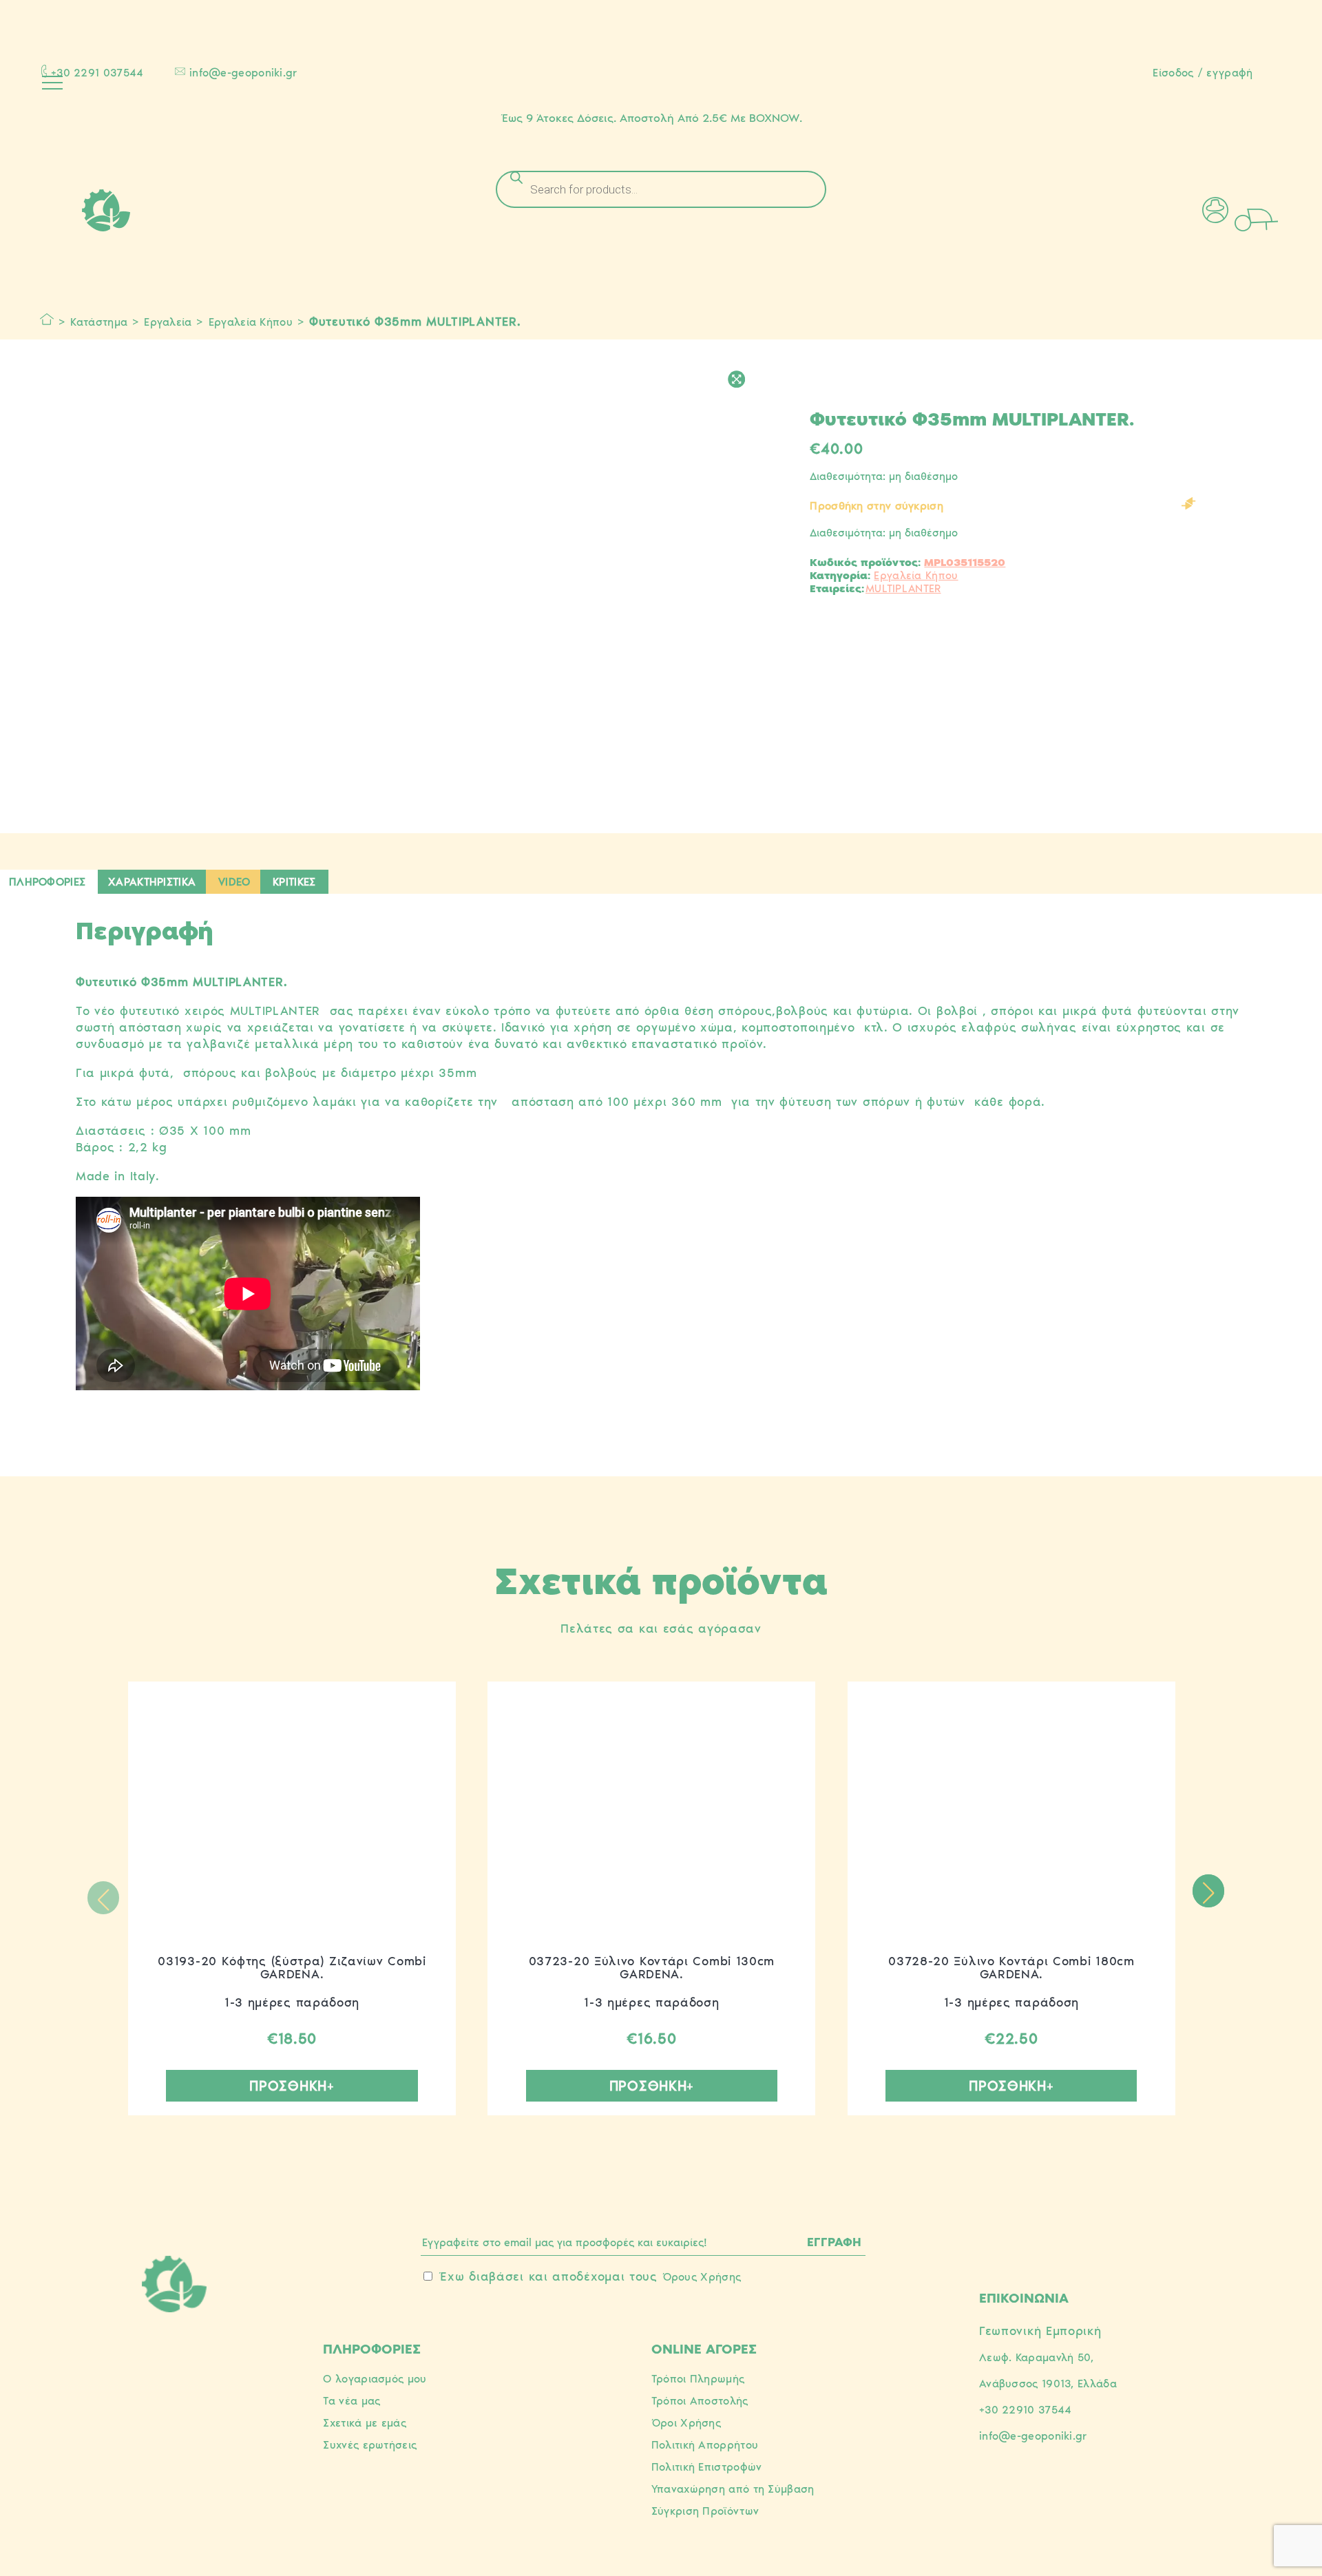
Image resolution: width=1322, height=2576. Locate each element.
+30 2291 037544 (97, 73)
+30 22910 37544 (1026, 2410)
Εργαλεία (168, 322)
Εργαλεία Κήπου (251, 322)
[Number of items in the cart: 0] (1275, 218)
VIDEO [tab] (234, 882)
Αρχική (47, 320)
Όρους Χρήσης (702, 2277)
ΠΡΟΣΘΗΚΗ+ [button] (292, 2086)
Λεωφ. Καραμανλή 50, (1037, 2357)
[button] (1208, 1891)
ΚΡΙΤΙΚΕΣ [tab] (294, 882)
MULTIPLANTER (903, 588)
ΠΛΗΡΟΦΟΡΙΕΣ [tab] (47, 882)
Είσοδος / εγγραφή (1203, 73)
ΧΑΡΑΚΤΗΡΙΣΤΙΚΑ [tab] (152, 882)
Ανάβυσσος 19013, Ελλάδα (1048, 2384)
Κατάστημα (99, 322)
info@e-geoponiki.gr (243, 73)
